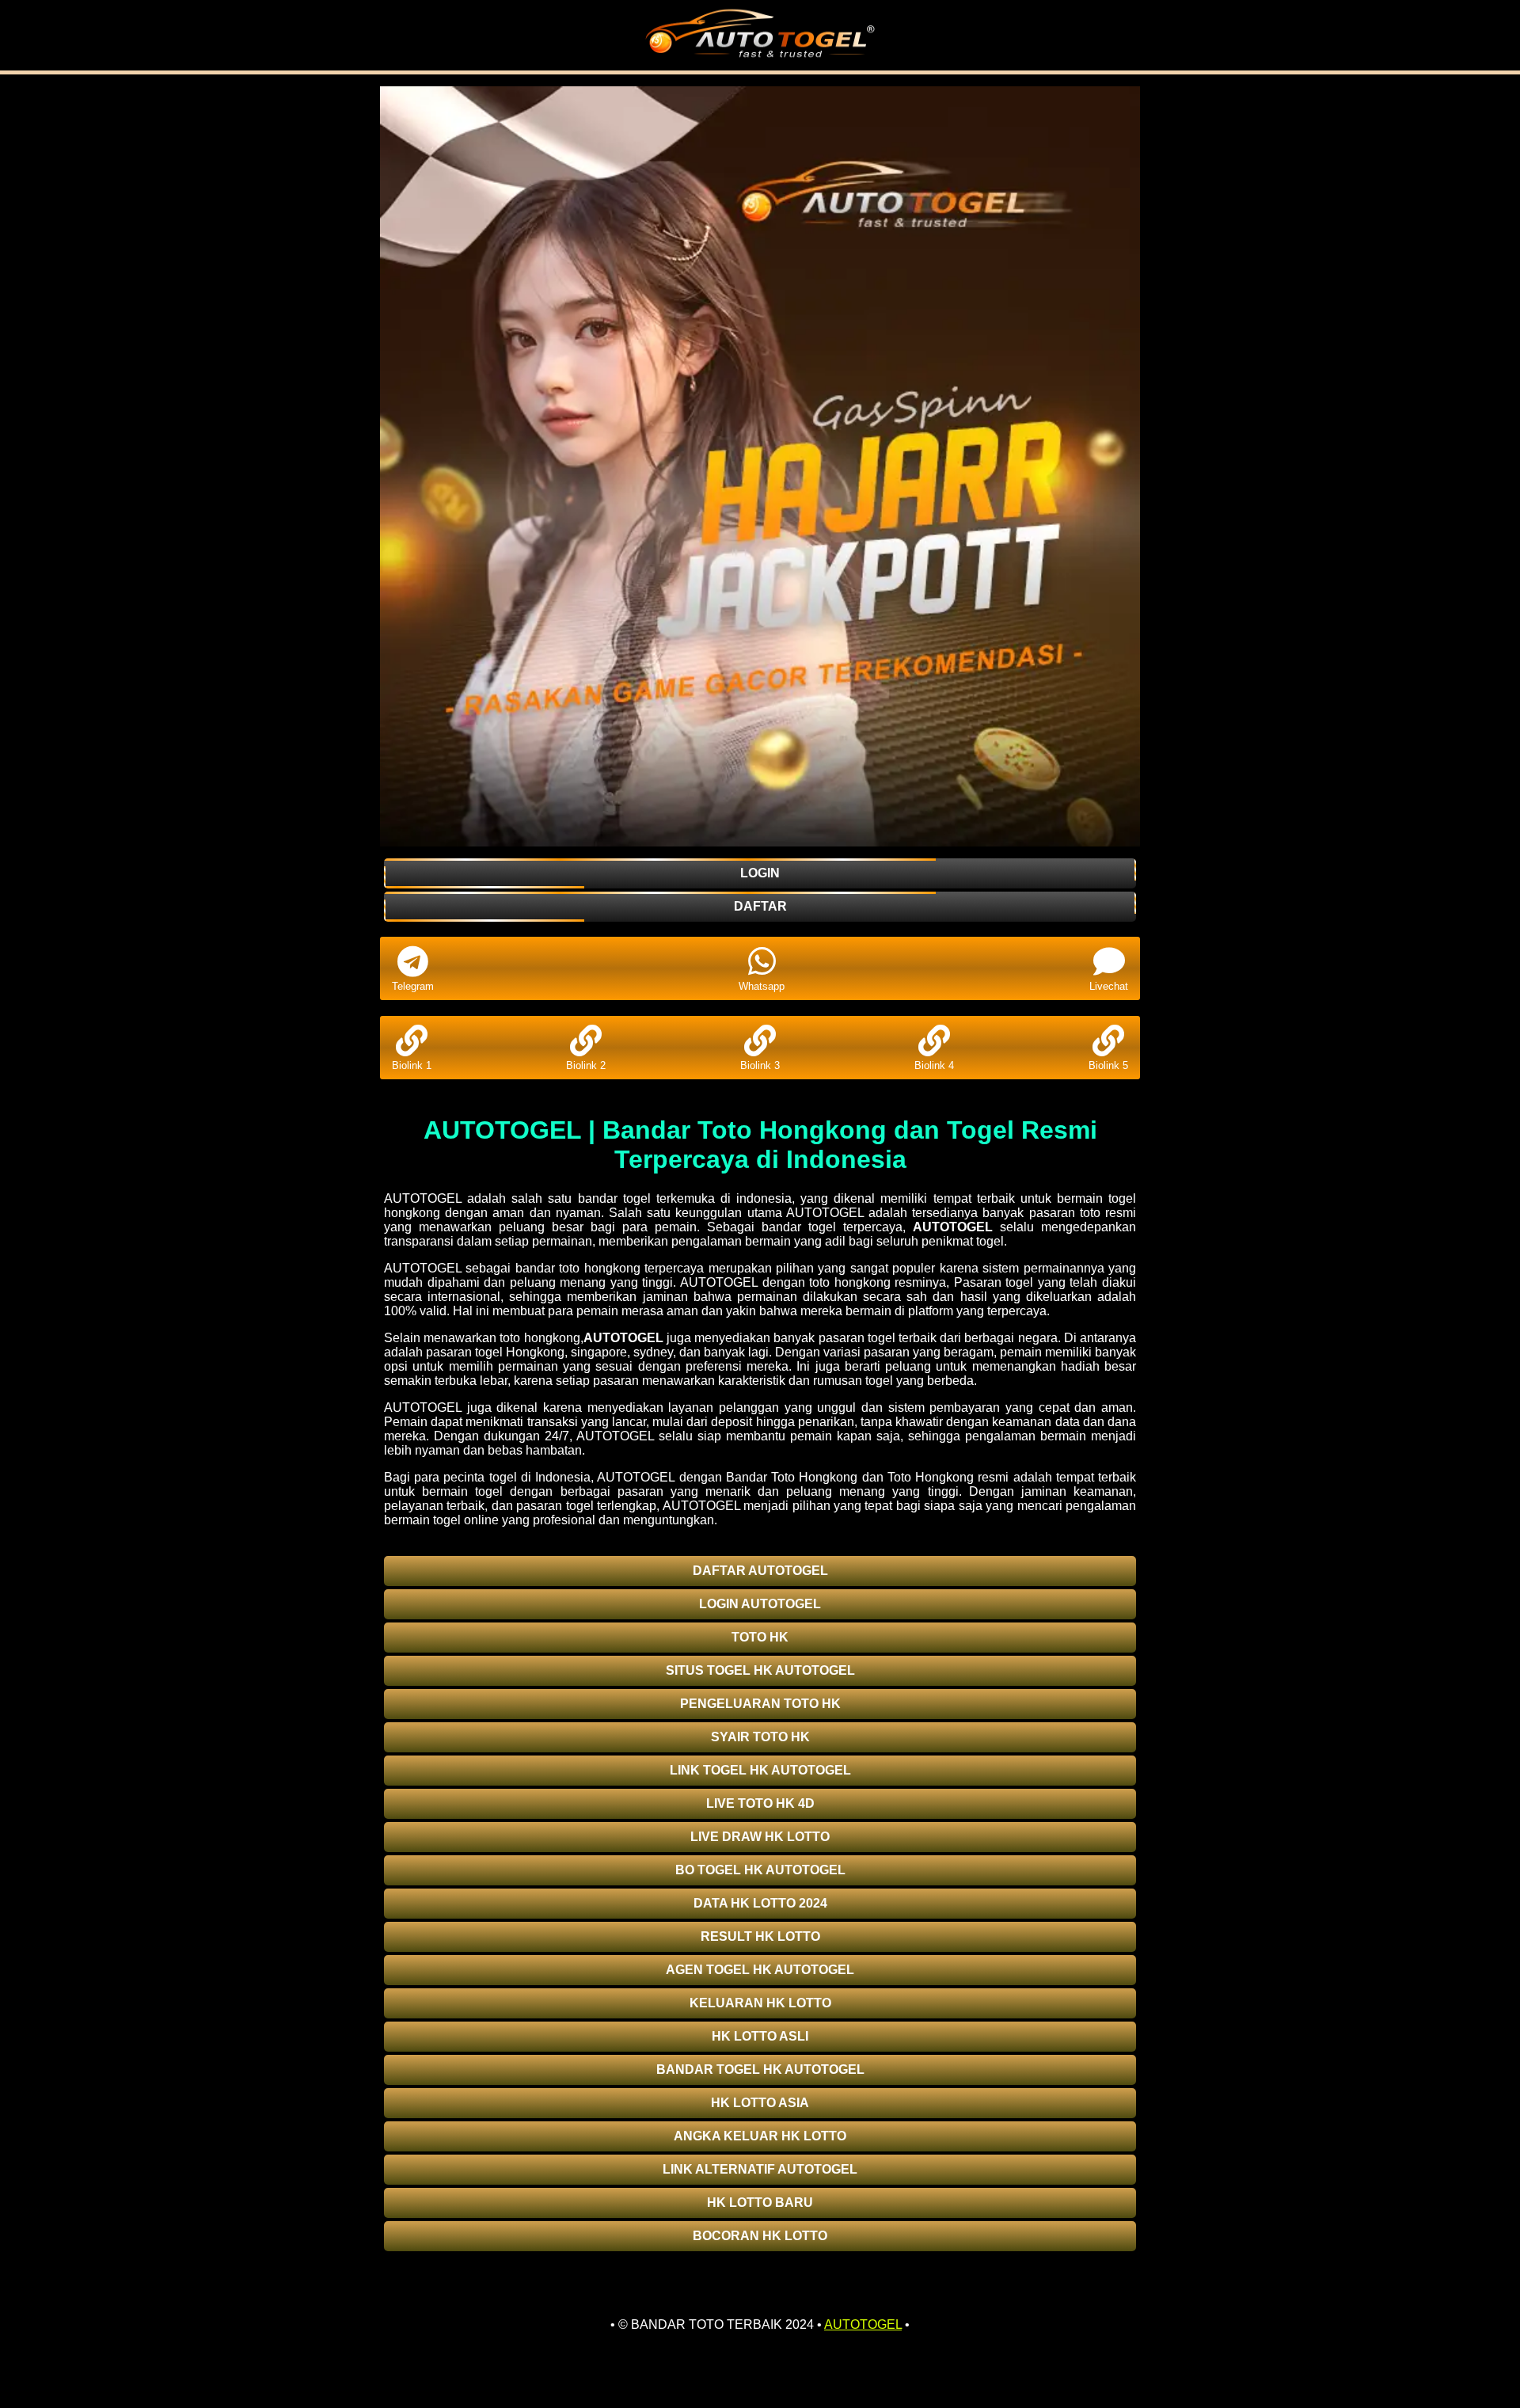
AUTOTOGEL (953, 1227)
